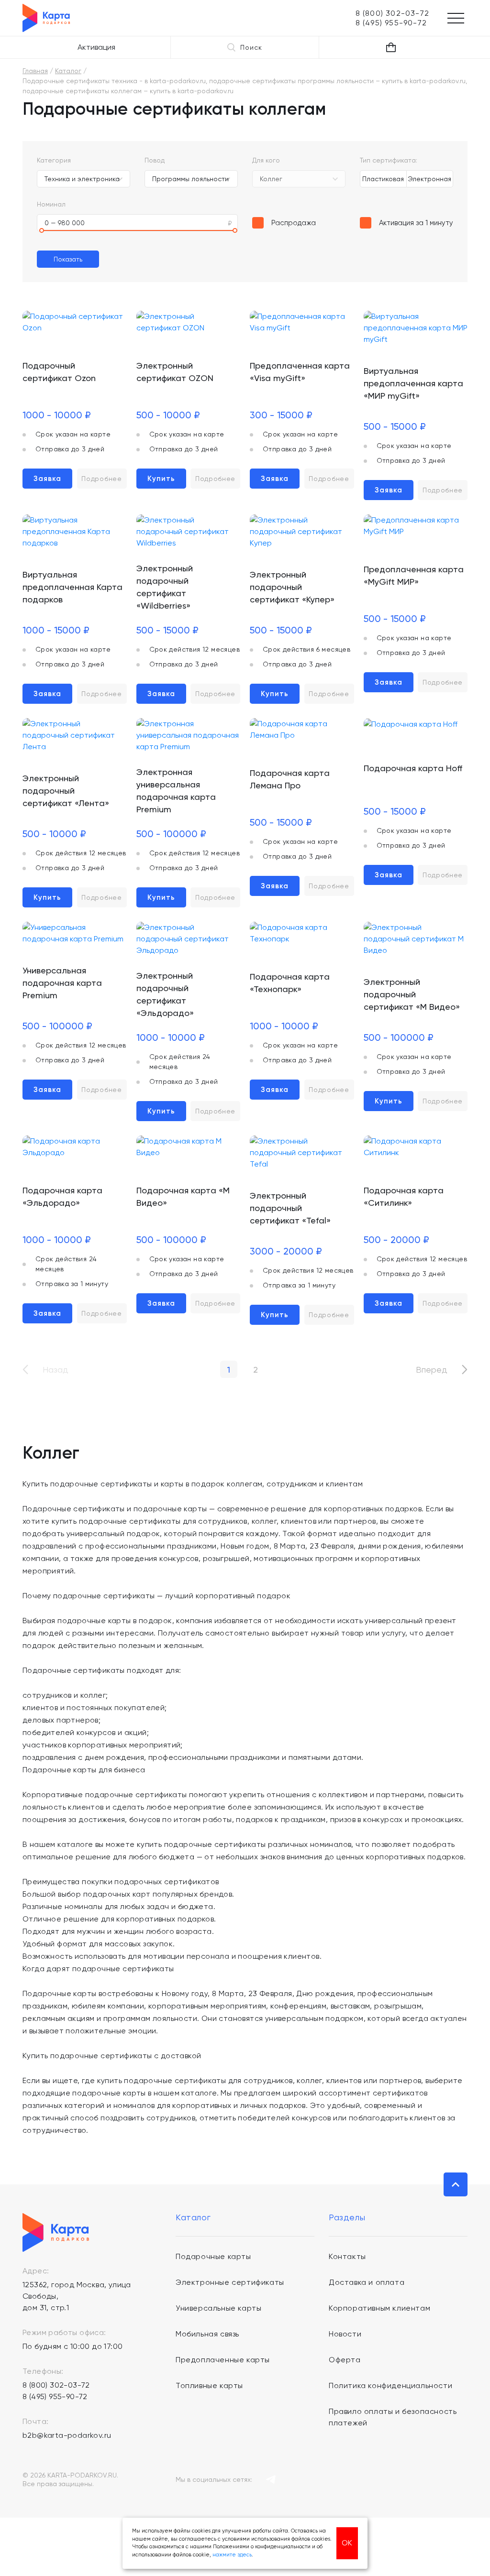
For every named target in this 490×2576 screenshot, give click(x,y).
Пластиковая (383, 179)
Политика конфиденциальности (390, 2385)
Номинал (51, 204)
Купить (161, 479)
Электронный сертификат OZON (175, 372)
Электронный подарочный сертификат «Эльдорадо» (165, 994)
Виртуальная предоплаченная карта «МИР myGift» (413, 383)
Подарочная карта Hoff (413, 768)
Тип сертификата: (389, 160)
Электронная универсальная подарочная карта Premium (176, 791)
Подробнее (101, 479)
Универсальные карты (218, 2308)
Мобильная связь (207, 2334)
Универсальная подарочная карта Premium (62, 983)
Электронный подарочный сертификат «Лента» (66, 791)
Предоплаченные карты (223, 2360)
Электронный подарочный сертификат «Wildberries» (165, 587)
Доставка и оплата (367, 2282)
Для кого (266, 160)
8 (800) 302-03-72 (56, 2385)
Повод (155, 160)
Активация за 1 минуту (416, 223)
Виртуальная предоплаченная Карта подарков (72, 587)
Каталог (68, 71)
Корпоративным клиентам (379, 2308)
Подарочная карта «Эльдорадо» (62, 1196)
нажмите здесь (232, 2555)
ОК (347, 2543)
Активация (96, 47)
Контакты (347, 2256)
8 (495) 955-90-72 (55, 2396)
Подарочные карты (213, 2256)
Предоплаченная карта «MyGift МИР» (414, 575)
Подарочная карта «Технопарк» (290, 983)
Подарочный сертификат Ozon (59, 372)
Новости (345, 2334)
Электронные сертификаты (230, 2282)
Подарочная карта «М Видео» (183, 1196)
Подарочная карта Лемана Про (290, 779)
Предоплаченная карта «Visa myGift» (300, 372)
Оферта (345, 2360)
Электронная (429, 179)
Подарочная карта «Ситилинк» (404, 1196)
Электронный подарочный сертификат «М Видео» (412, 994)
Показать (68, 259)
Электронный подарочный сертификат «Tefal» (290, 1208)
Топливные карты (209, 2385)
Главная (35, 71)
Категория (54, 160)
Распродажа (294, 223)
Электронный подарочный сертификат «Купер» (292, 587)
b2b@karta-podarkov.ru (67, 2435)
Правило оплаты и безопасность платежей (393, 2417)
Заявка (47, 479)
